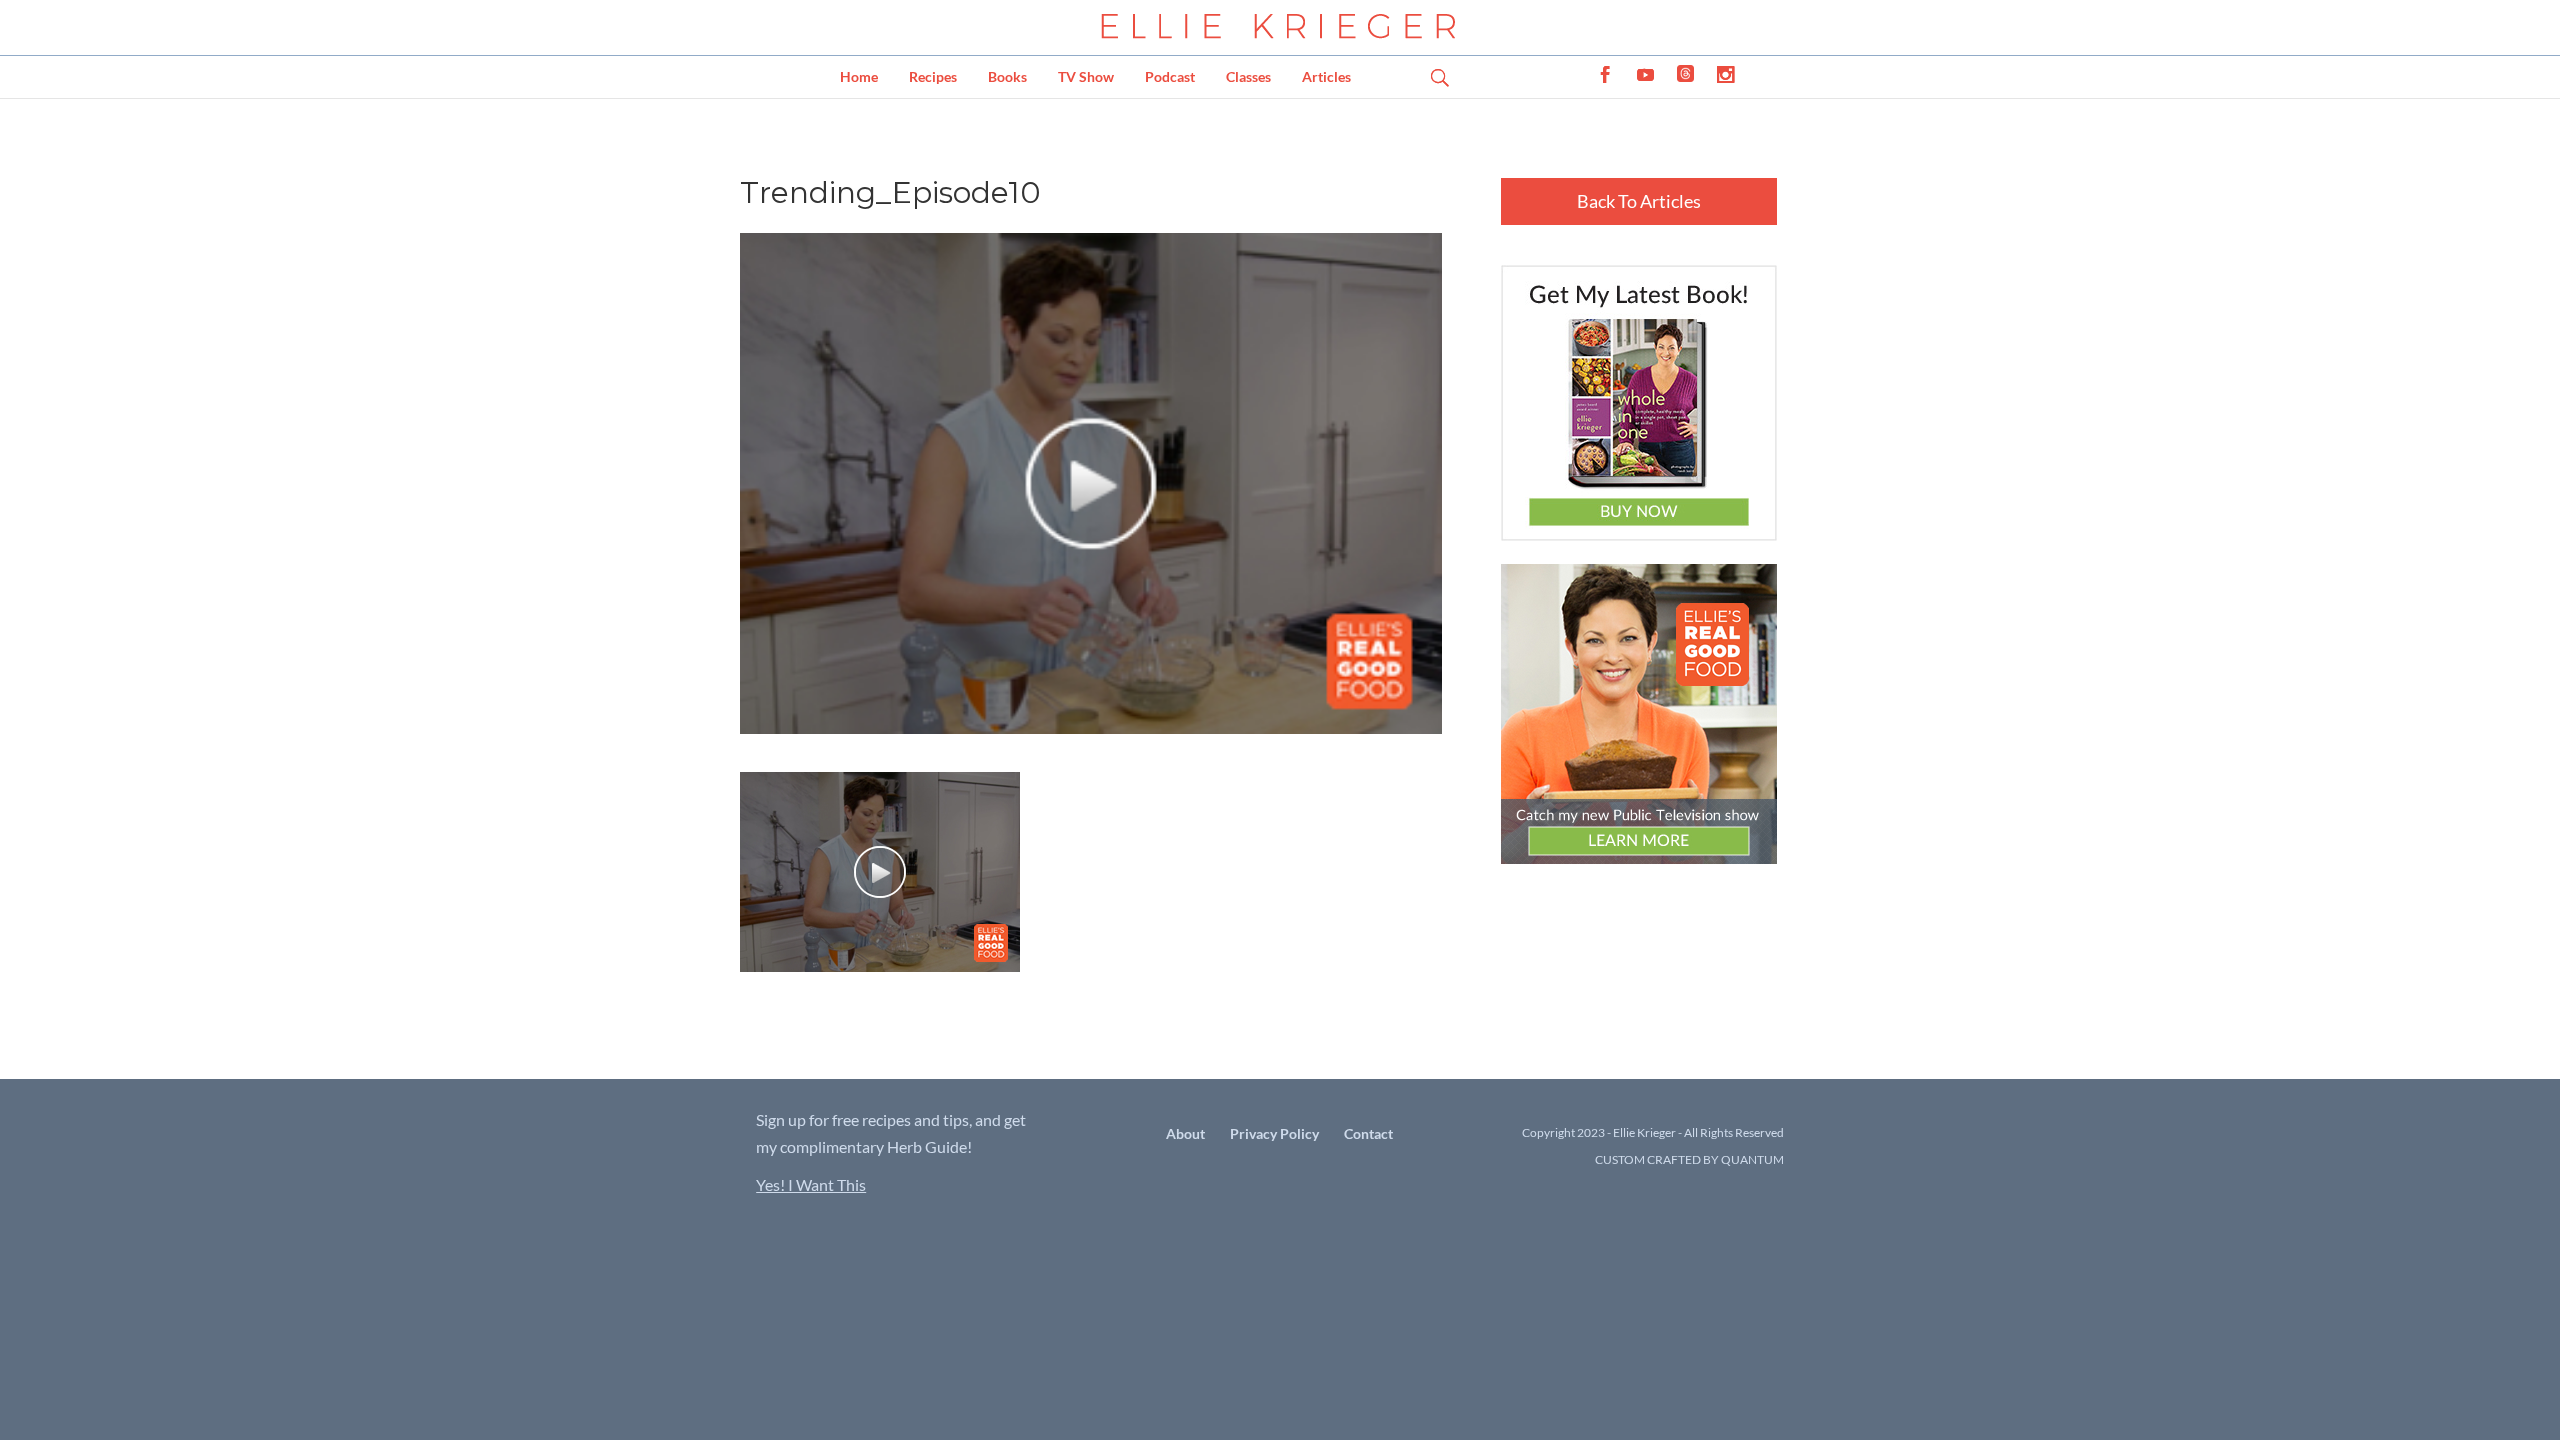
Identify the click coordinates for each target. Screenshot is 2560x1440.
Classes (1248, 76)
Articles (1326, 76)
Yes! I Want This (811, 1184)
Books (1007, 76)
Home (859, 76)
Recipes (933, 76)
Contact (1368, 1133)
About (1185, 1133)
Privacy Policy (1274, 1133)
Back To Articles (1639, 201)
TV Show (1086, 76)
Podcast (1170, 76)
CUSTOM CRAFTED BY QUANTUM (1689, 1159)
